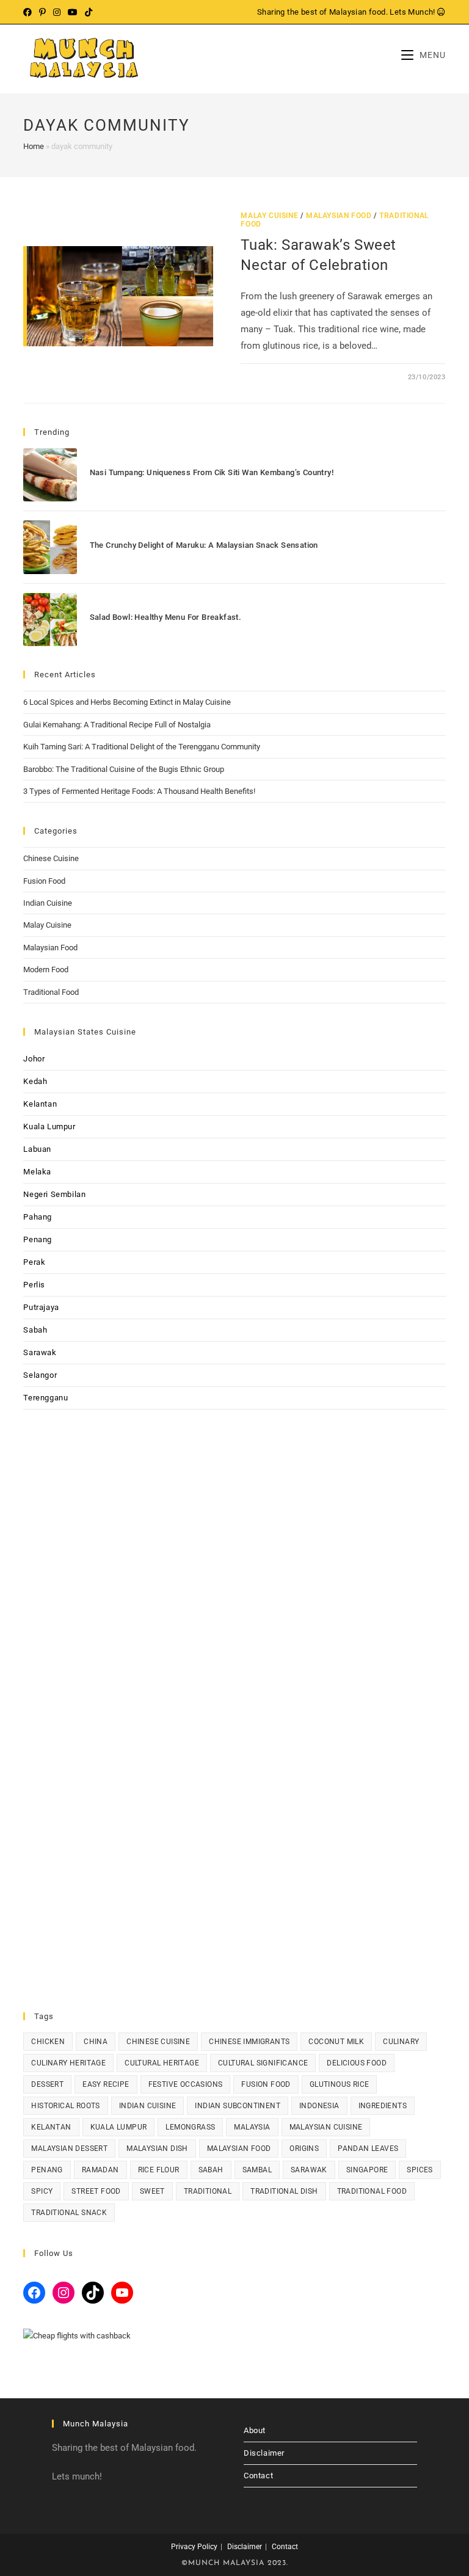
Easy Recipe (106, 2084)
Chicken (48, 2042)
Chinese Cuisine (51, 858)
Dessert (47, 2084)
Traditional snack (69, 2213)
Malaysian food (239, 2148)
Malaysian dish (157, 2148)
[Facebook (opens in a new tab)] (29, 12)
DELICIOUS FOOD (357, 2063)
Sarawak (40, 1352)
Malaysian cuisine (326, 2127)
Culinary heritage (68, 2063)
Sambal (257, 2170)
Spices (420, 2170)
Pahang (38, 1217)
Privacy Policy (194, 2547)
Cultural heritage (162, 2063)
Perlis (34, 1285)
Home (34, 146)
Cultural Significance (263, 2063)
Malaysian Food (339, 216)
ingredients (383, 2106)
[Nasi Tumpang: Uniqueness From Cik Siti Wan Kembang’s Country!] (50, 475)
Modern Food (46, 970)
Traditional (208, 2191)
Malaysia (252, 2127)
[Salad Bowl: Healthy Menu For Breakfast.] (50, 620)
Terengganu (45, 1398)
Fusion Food (44, 881)
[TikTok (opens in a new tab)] (89, 12)
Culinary (401, 2042)
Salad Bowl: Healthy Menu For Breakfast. (166, 617)
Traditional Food (51, 992)
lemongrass (190, 2127)
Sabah (35, 1330)
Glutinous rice (340, 2084)
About (255, 2430)
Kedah (35, 1081)
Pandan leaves (368, 2148)
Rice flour (159, 2170)
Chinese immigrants (249, 2042)
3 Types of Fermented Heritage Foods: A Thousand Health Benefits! (139, 791)
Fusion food (266, 2084)
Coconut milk (336, 2042)
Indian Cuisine (48, 903)
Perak (34, 1262)
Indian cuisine (148, 2106)
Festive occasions (186, 2084)
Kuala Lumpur (49, 1126)
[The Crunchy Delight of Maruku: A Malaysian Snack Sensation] (50, 547)
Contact (258, 2476)
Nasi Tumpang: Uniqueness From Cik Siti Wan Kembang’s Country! (212, 472)
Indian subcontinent (238, 2106)
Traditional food (372, 2191)
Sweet (152, 2191)
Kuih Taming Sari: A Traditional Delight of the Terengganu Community (142, 747)
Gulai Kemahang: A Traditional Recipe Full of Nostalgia (117, 725)
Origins (304, 2148)
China (96, 2042)
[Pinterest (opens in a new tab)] (42, 12)
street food (96, 2191)
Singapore (367, 2170)
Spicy (42, 2191)
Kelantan (40, 1104)
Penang (38, 1239)
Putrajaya (41, 1307)
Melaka (37, 1172)
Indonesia (319, 2106)
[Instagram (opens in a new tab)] (57, 12)
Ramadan (100, 2170)
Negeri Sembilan (54, 1194)
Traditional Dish (284, 2191)
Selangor (40, 1375)
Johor (34, 1059)
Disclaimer (264, 2453)
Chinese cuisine (158, 2042)
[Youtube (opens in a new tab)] (73, 12)
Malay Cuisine (269, 216)
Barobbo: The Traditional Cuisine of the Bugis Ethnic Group (124, 769)
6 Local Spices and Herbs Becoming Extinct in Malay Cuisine (127, 702)
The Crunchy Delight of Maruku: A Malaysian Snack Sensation (204, 545)
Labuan (37, 1149)
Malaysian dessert (69, 2148)
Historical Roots (65, 2106)
